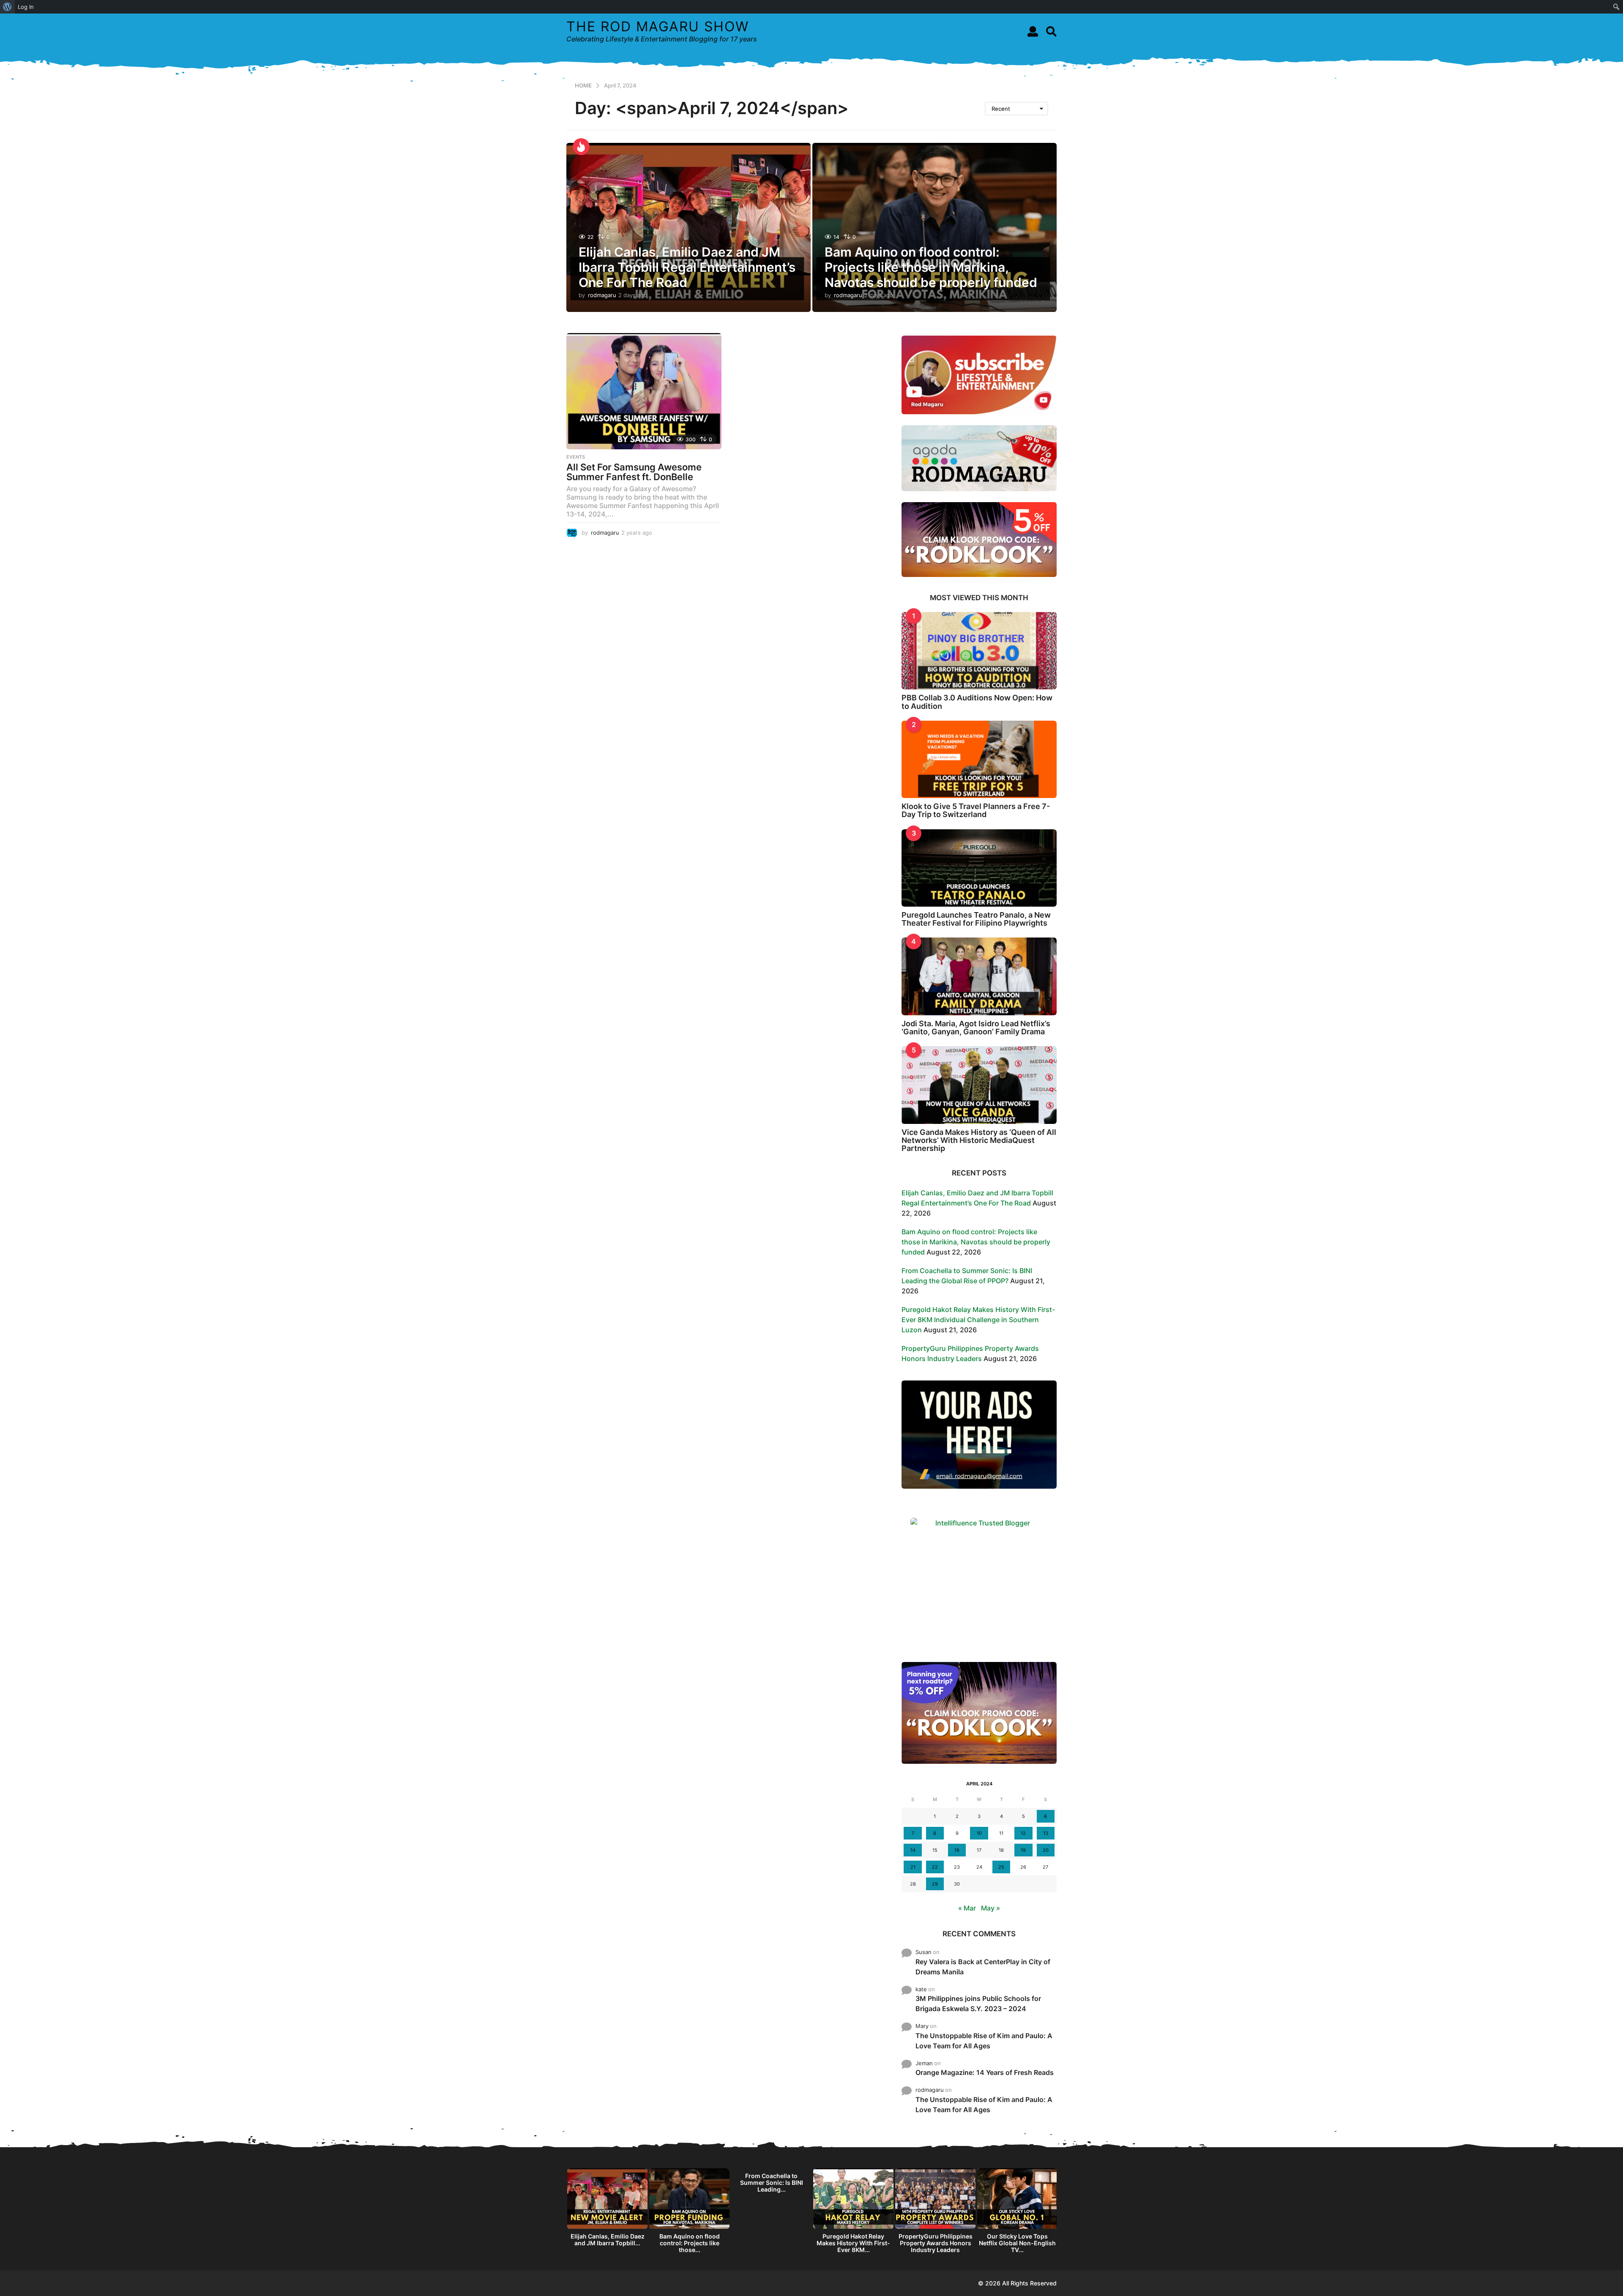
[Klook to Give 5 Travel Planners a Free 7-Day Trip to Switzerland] (979, 759)
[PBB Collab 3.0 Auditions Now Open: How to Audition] (979, 651)
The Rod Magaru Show (658, 26)
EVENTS (576, 457)
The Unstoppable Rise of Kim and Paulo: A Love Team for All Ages (984, 2041)
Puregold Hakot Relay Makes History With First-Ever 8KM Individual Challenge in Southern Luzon (978, 1320)
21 (913, 1867)
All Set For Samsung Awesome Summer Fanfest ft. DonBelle (634, 472)
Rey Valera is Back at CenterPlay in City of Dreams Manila (983, 1967)
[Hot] (581, 147)
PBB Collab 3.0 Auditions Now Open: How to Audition (977, 702)
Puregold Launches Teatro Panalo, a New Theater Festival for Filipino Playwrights (976, 919)
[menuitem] (7, 7)
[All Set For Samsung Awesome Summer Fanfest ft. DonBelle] (644, 391)
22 (935, 1867)
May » (990, 1908)
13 (1046, 1833)
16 (957, 1850)
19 (1023, 1850)
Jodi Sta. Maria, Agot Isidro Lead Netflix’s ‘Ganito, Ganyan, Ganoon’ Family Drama (976, 1028)
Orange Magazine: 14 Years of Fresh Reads (985, 2072)
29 (935, 1884)
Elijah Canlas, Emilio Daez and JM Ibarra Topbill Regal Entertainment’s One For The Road (687, 267)
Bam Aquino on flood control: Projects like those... (690, 2243)
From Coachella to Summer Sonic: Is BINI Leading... (772, 2183)
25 (1001, 1867)
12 (1023, 1833)
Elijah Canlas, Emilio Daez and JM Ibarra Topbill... (608, 2240)
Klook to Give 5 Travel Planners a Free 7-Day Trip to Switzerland (976, 810)
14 (913, 1850)
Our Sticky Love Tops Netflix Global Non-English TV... (1017, 2243)
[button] (1033, 31)
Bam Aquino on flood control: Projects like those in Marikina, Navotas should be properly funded (931, 267)
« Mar (967, 1908)
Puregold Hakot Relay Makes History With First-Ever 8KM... (853, 2243)
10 (979, 1833)
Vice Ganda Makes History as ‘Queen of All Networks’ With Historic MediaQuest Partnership (979, 1140)
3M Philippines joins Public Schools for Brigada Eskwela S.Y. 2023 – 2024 (978, 2004)
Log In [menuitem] (26, 7)
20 (1046, 1850)
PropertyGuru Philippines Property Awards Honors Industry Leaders (936, 2243)
